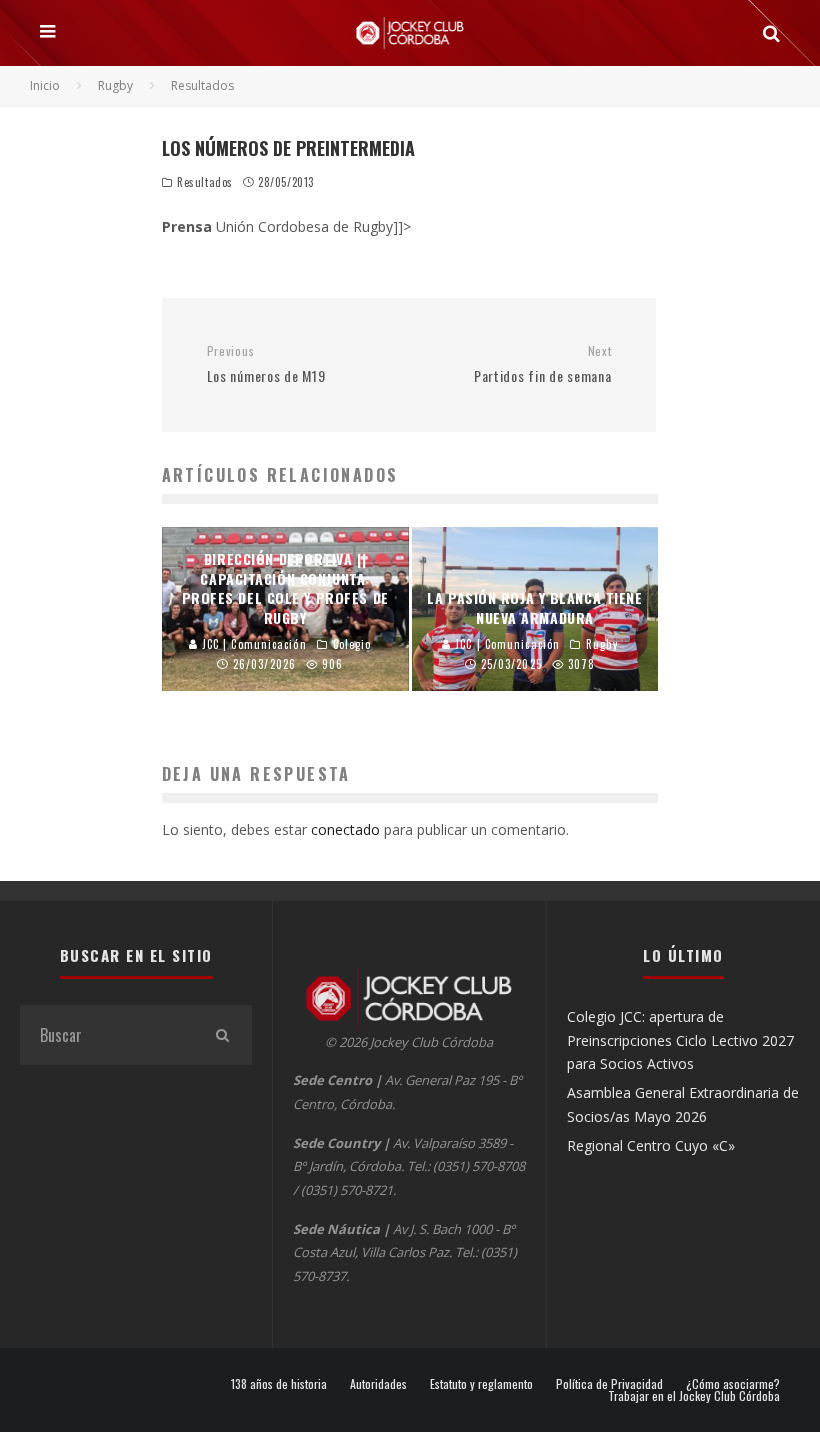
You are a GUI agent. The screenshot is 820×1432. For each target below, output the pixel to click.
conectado (345, 829)
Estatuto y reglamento (481, 1384)
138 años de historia (279, 1384)
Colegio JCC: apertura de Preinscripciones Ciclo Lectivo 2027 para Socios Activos (680, 1040)
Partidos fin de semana (542, 364)
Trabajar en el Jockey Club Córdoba (694, 1396)
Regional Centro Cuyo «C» (651, 1145)
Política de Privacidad (609, 1384)
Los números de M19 (266, 364)
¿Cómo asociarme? (733, 1384)
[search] (222, 1035)
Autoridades (378, 1384)
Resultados (205, 182)
